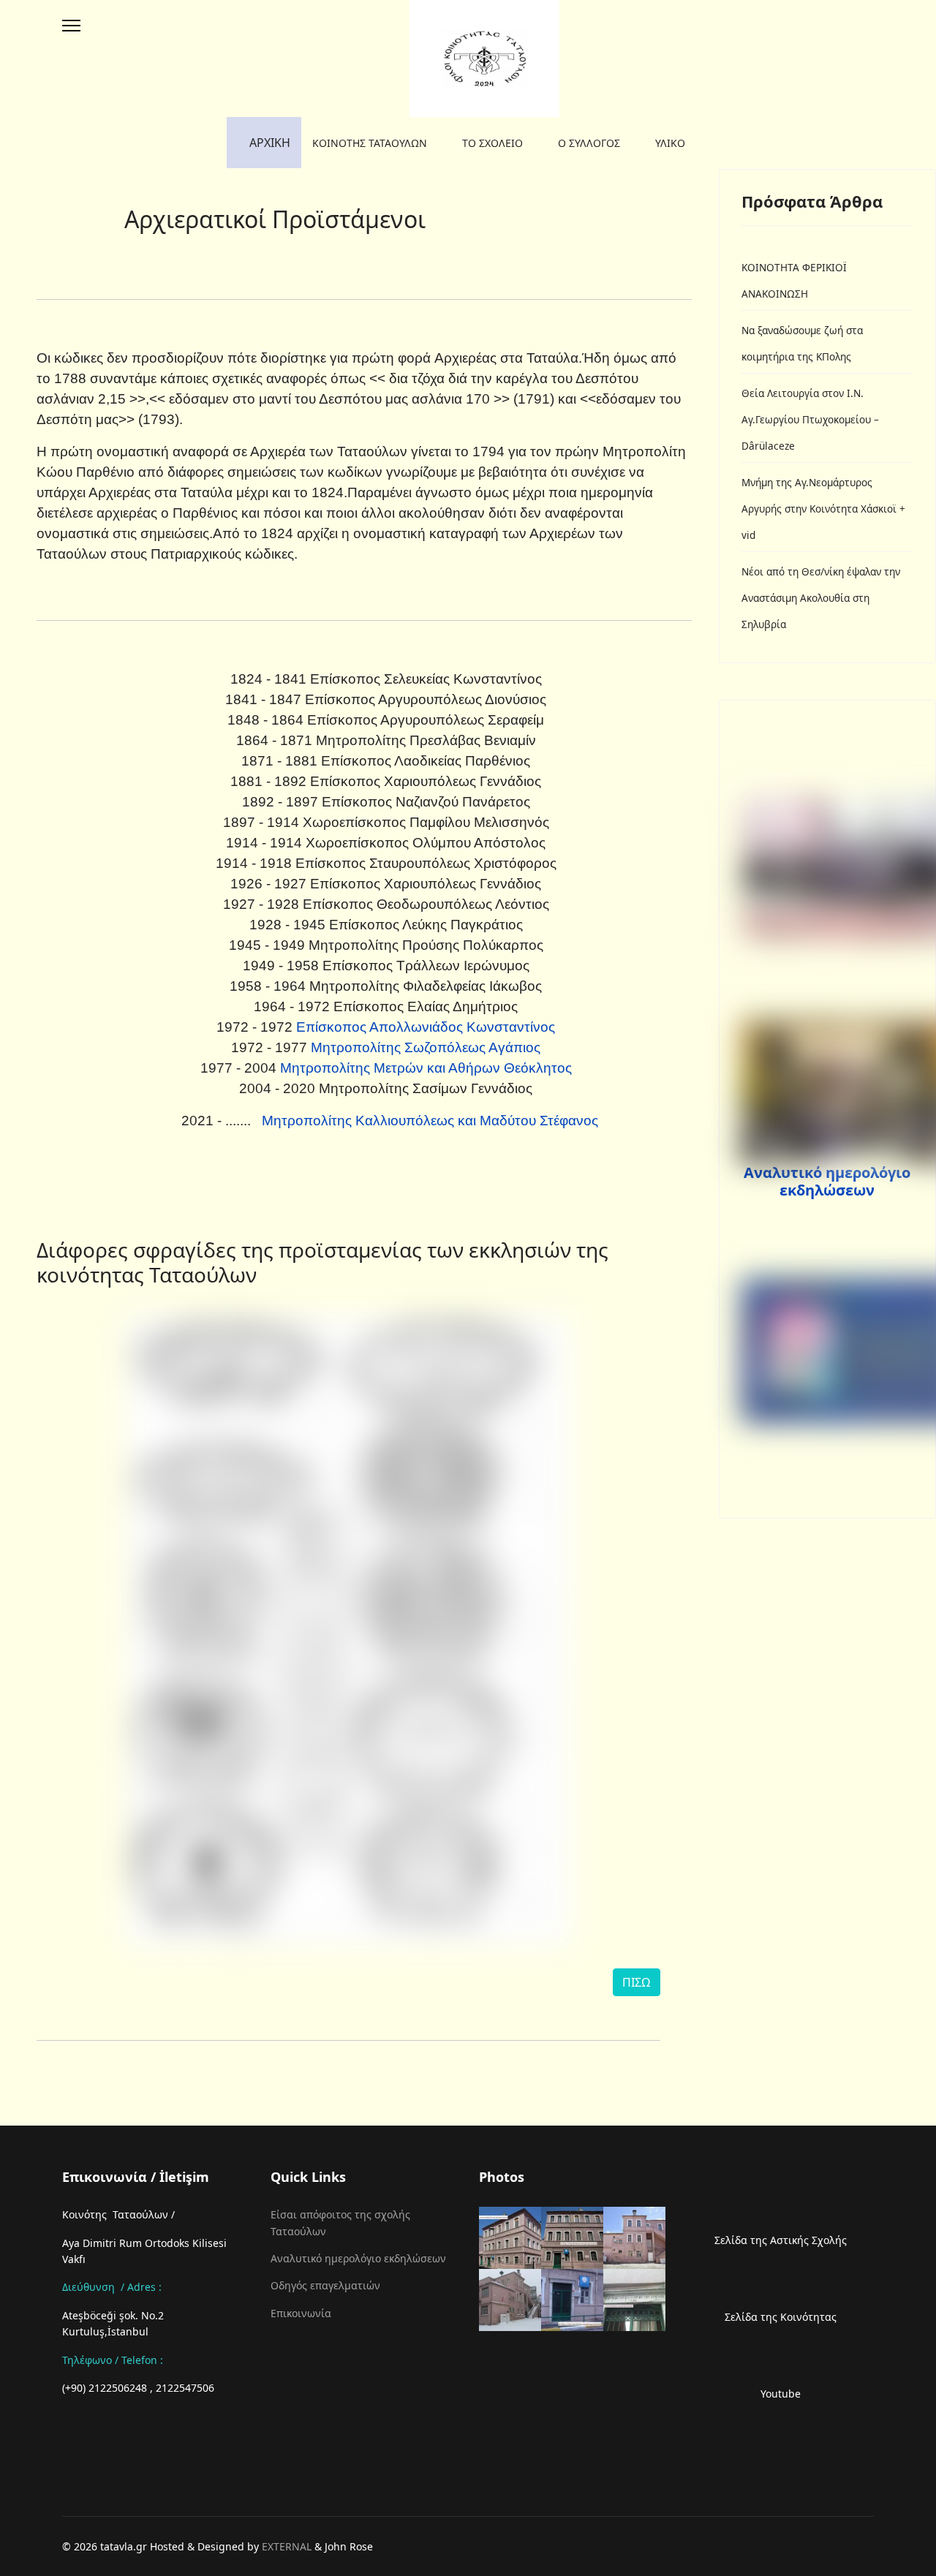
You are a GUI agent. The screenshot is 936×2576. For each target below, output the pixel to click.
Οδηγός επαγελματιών (325, 2285)
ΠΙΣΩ (637, 1982)
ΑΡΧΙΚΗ (268, 143)
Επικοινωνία (301, 2313)
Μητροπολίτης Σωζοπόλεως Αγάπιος (426, 1047)
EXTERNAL (287, 2546)
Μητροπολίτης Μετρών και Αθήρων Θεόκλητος (426, 1068)
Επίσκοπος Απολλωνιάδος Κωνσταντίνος (424, 1027)
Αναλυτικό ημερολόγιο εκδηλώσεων (827, 1181)
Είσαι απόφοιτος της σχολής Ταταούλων (340, 2222)
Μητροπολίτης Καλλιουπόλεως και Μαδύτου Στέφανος (428, 1121)
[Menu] (71, 26)
